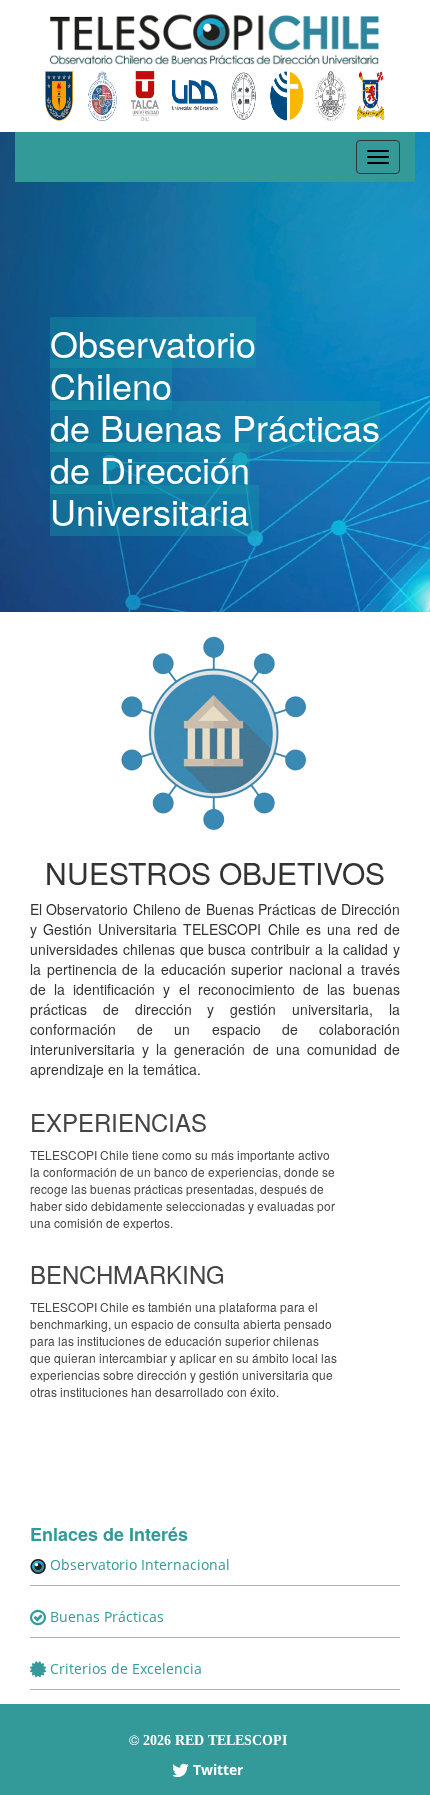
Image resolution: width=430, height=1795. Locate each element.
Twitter (216, 1769)
